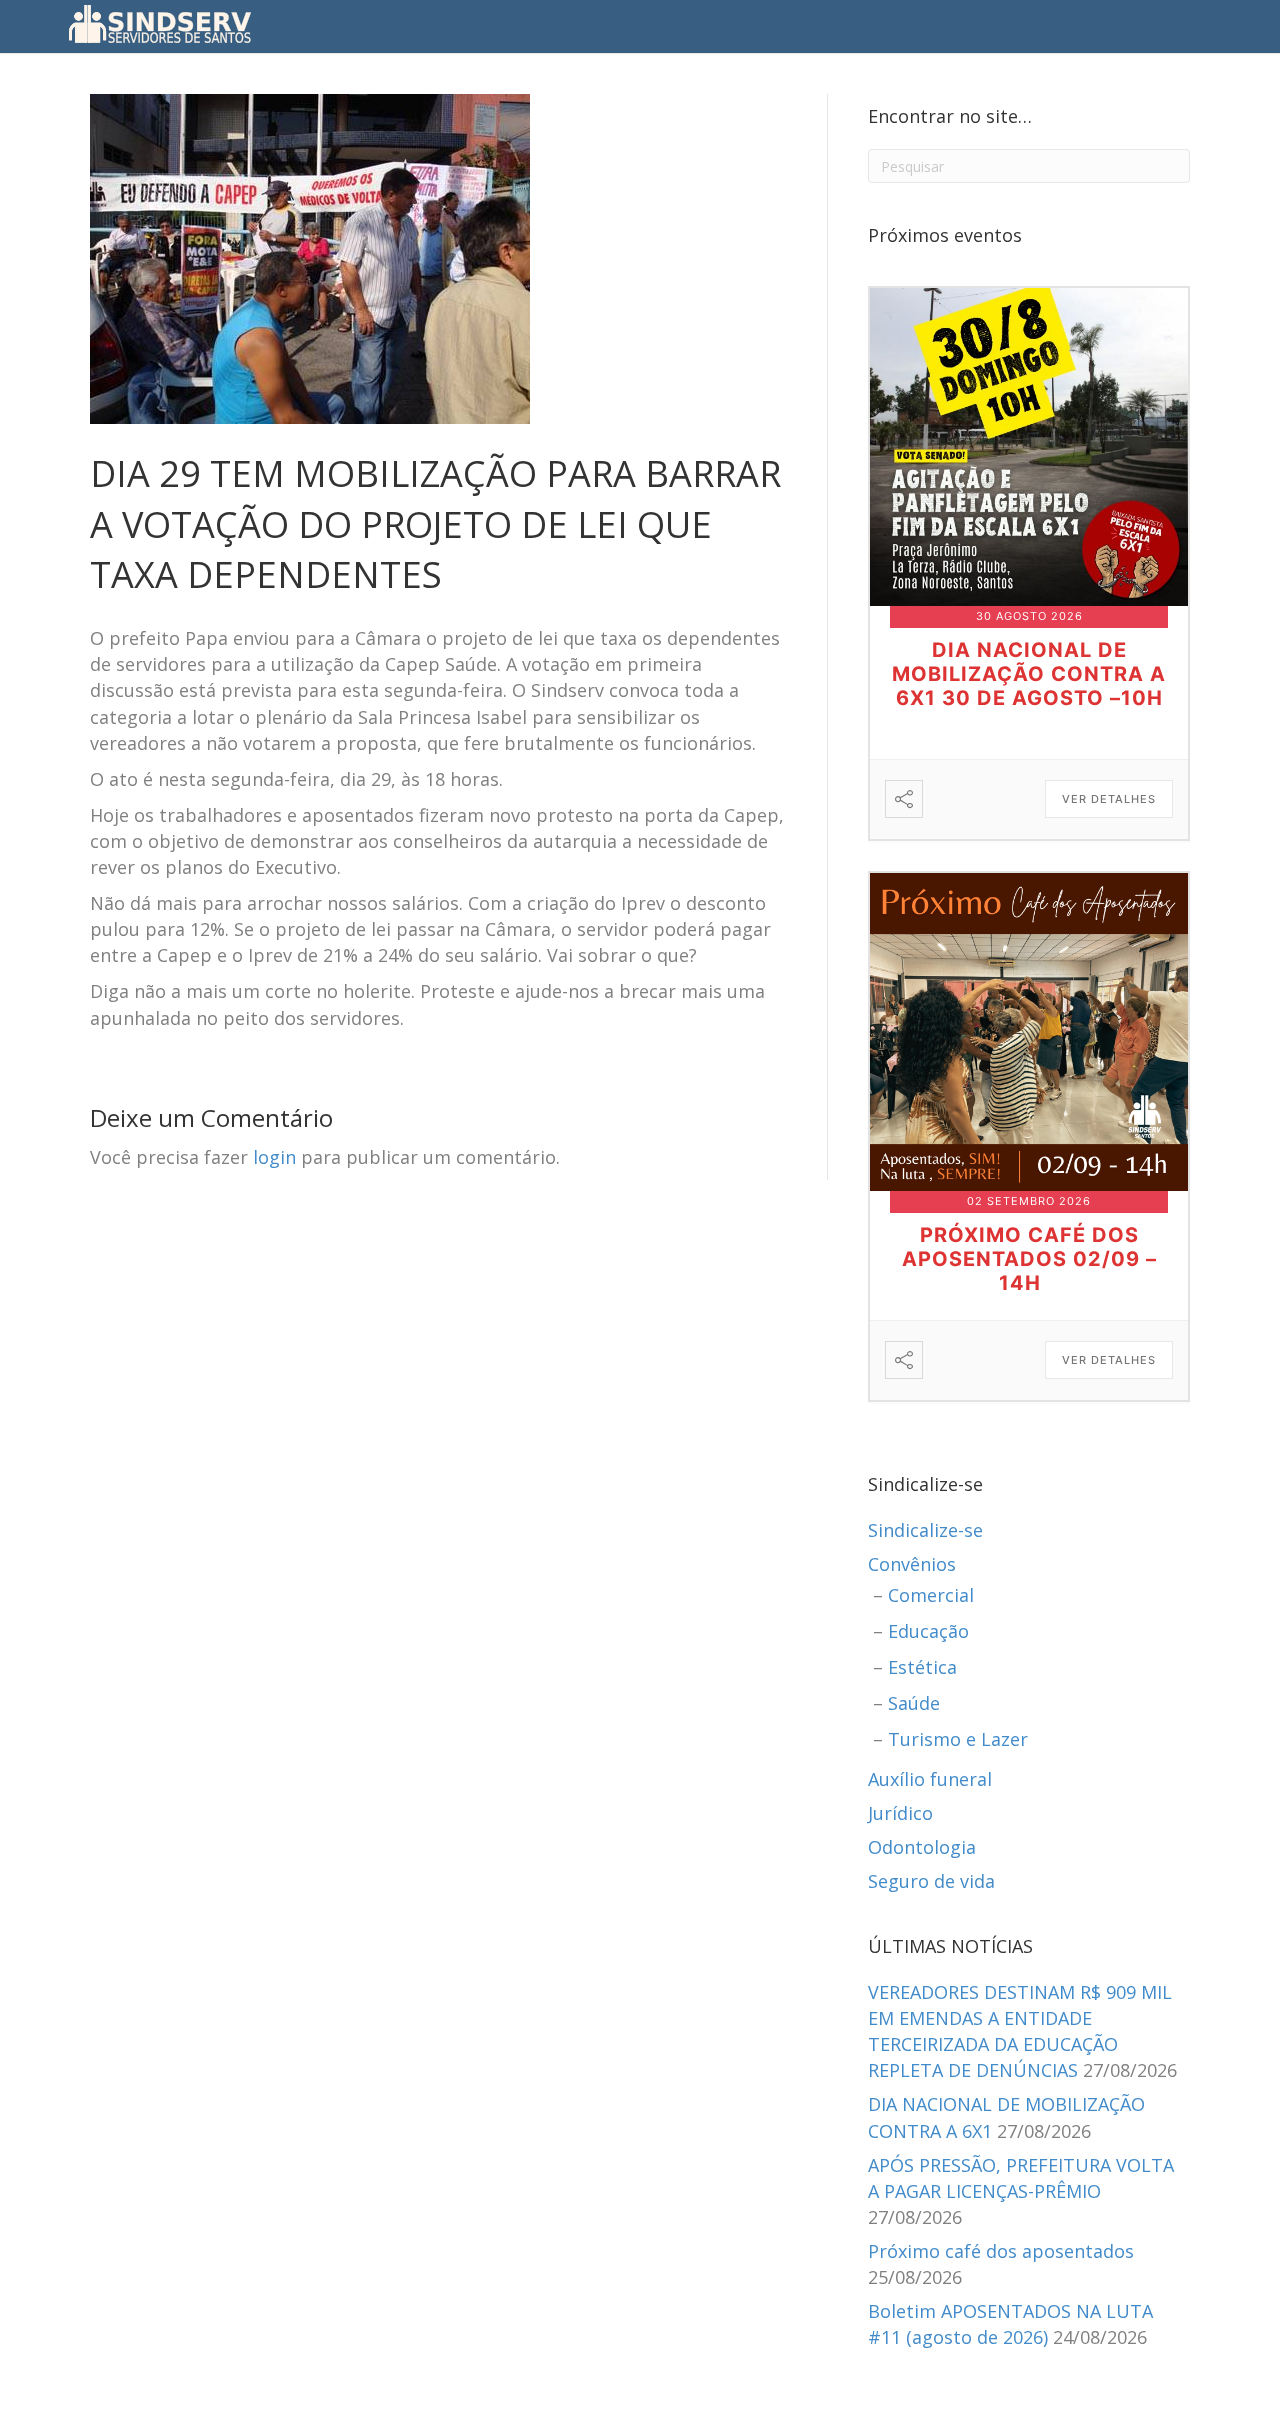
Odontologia (922, 1847)
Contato (776, 24)
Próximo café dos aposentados (1001, 2251)
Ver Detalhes (1109, 799)
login (274, 1157)
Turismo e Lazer (958, 1739)
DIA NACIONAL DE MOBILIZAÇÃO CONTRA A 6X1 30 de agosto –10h (1029, 674)
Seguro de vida (931, 1881)
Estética (922, 1667)
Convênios (912, 1564)
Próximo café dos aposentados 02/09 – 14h (1029, 1259)
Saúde (914, 1703)
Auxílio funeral (930, 1779)
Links (844, 24)
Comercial (931, 1595)
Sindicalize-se (925, 1530)
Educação (928, 1631)
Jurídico (900, 1813)
